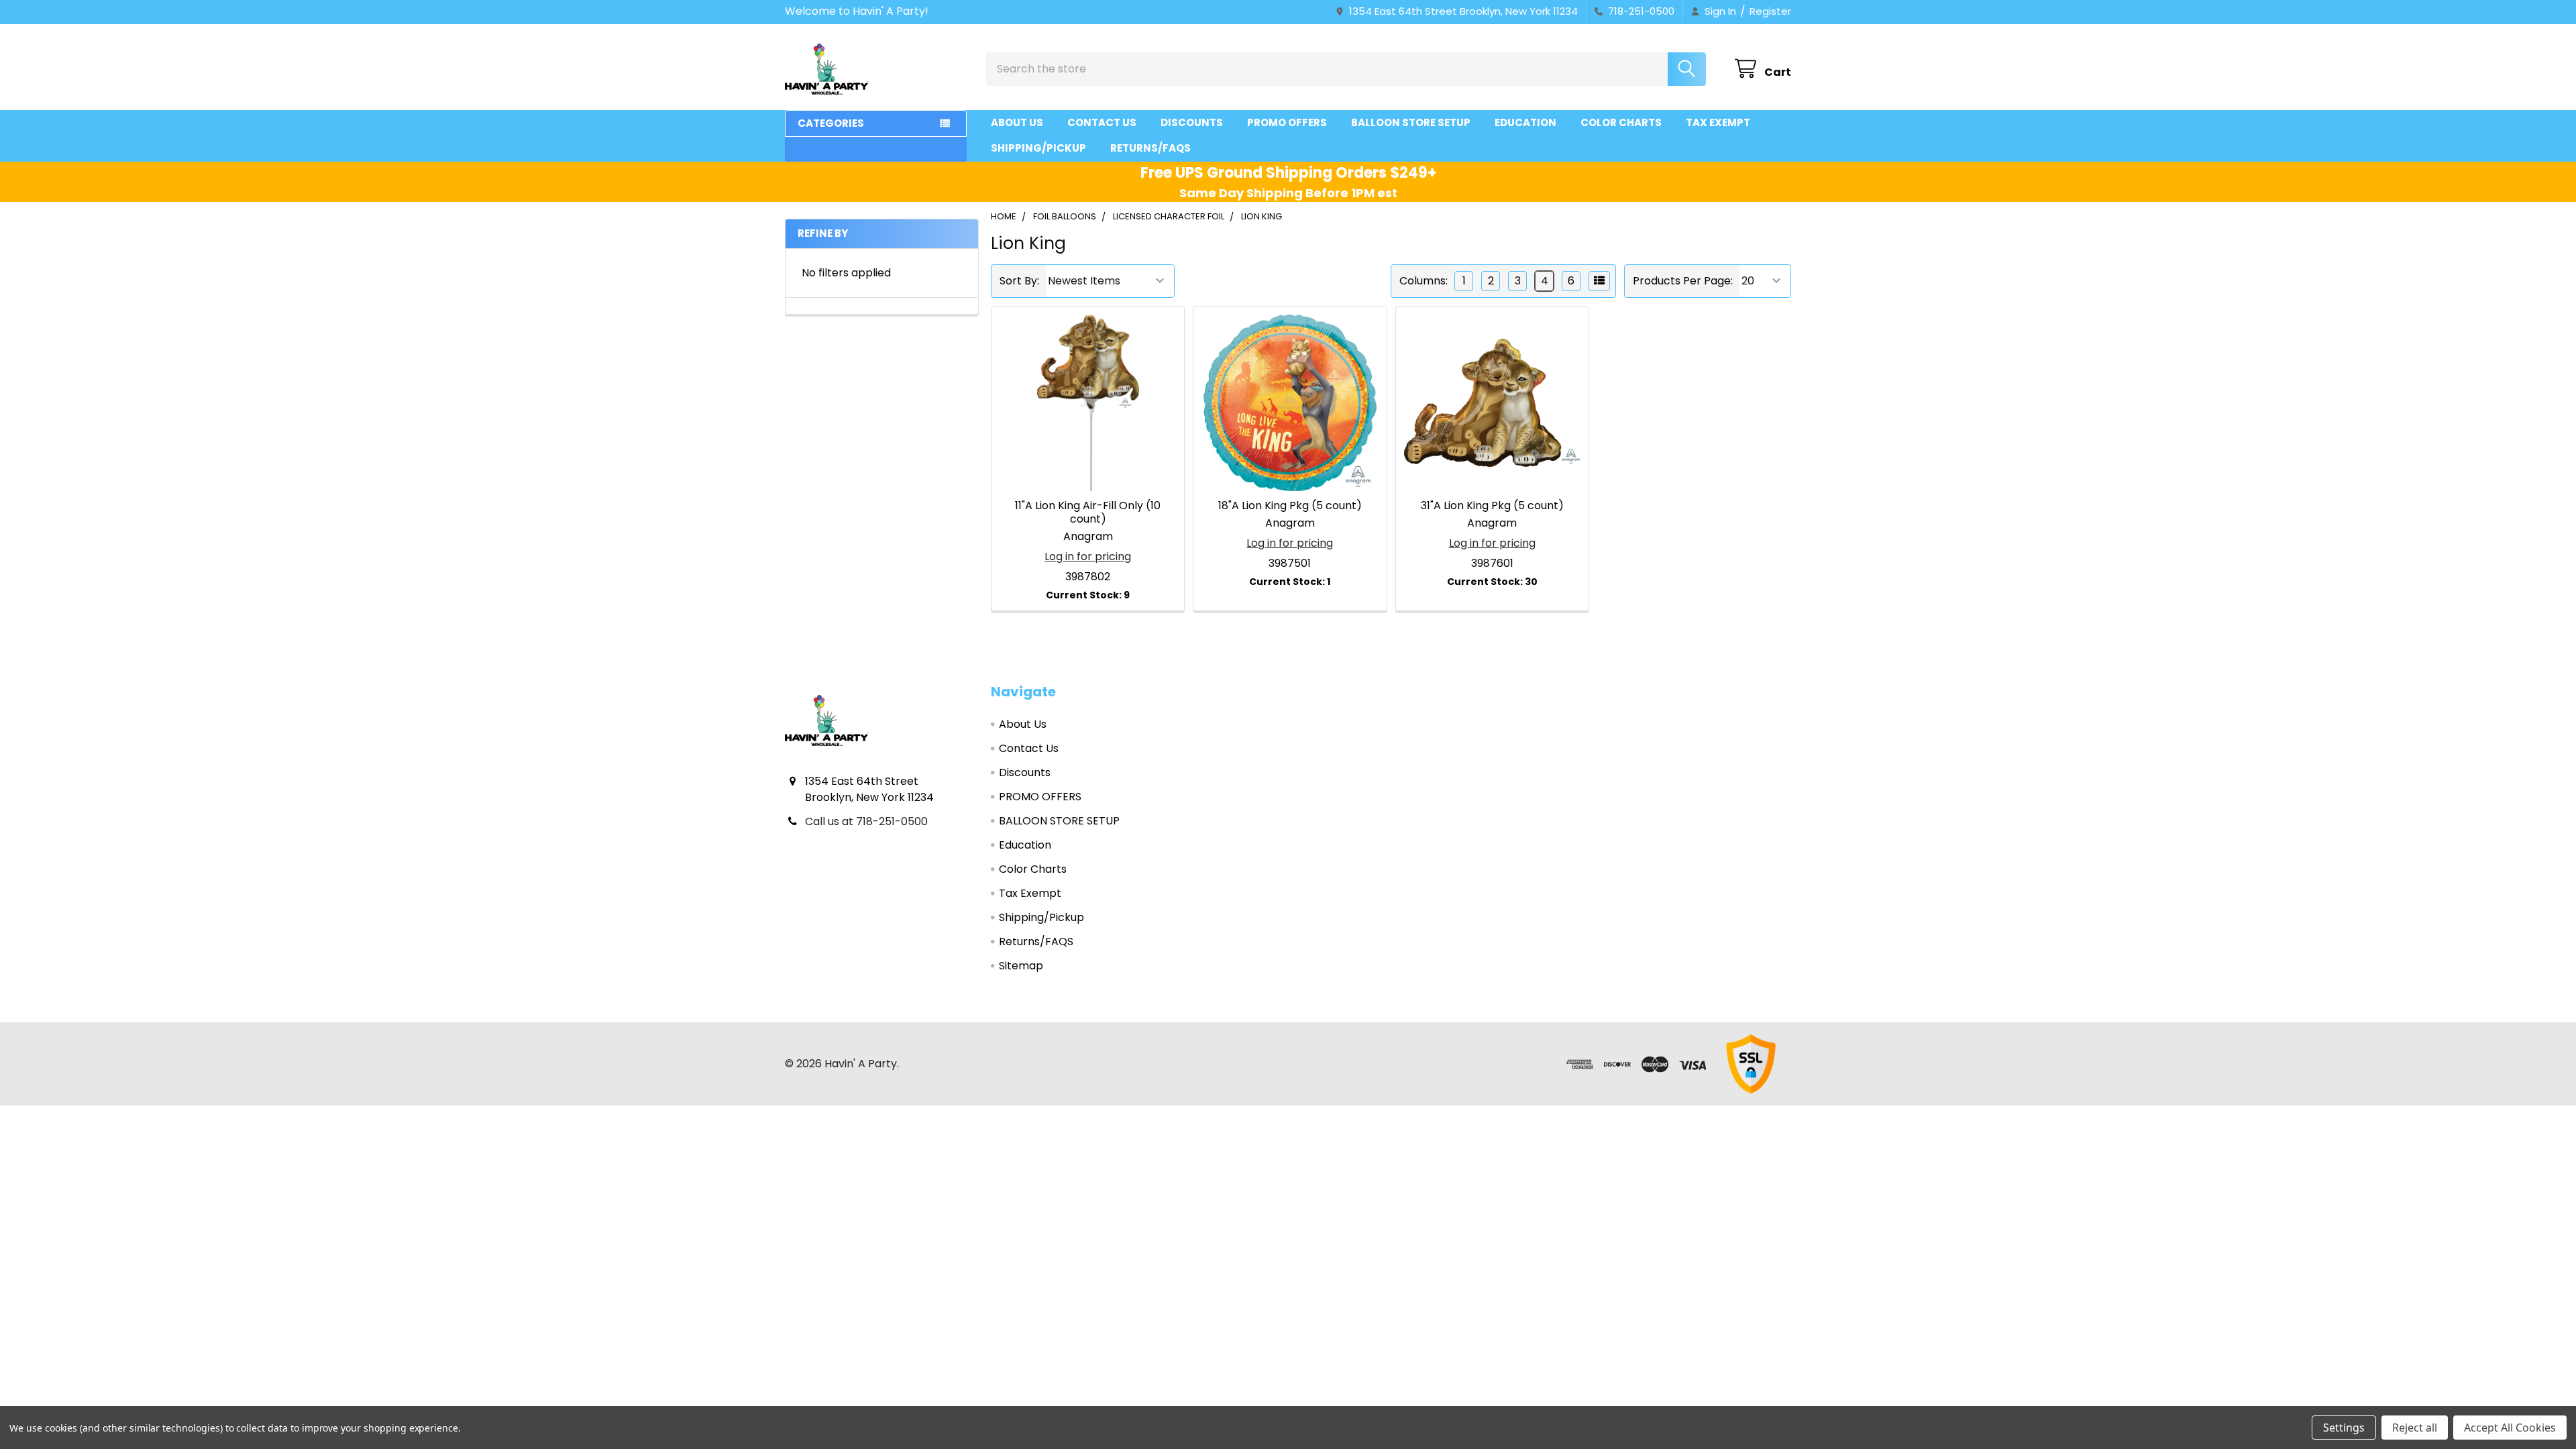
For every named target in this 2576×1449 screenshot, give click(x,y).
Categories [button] (831, 123)
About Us (1017, 122)
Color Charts (1621, 122)
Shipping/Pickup (1038, 148)
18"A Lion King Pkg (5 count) (1290, 505)
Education (1525, 122)
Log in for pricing (1088, 556)
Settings (2344, 1428)
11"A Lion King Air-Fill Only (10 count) (1088, 512)
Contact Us (1102, 122)
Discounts (1192, 122)
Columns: (1424, 281)
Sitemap (1021, 966)
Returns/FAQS (1150, 148)
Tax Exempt (1718, 122)
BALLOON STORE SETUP (1411, 122)
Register (1770, 11)
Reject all (2415, 1428)
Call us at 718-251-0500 (866, 821)
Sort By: (1019, 281)
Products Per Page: (1683, 281)
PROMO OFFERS (1287, 122)
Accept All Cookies (2510, 1428)
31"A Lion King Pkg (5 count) (1492, 505)
